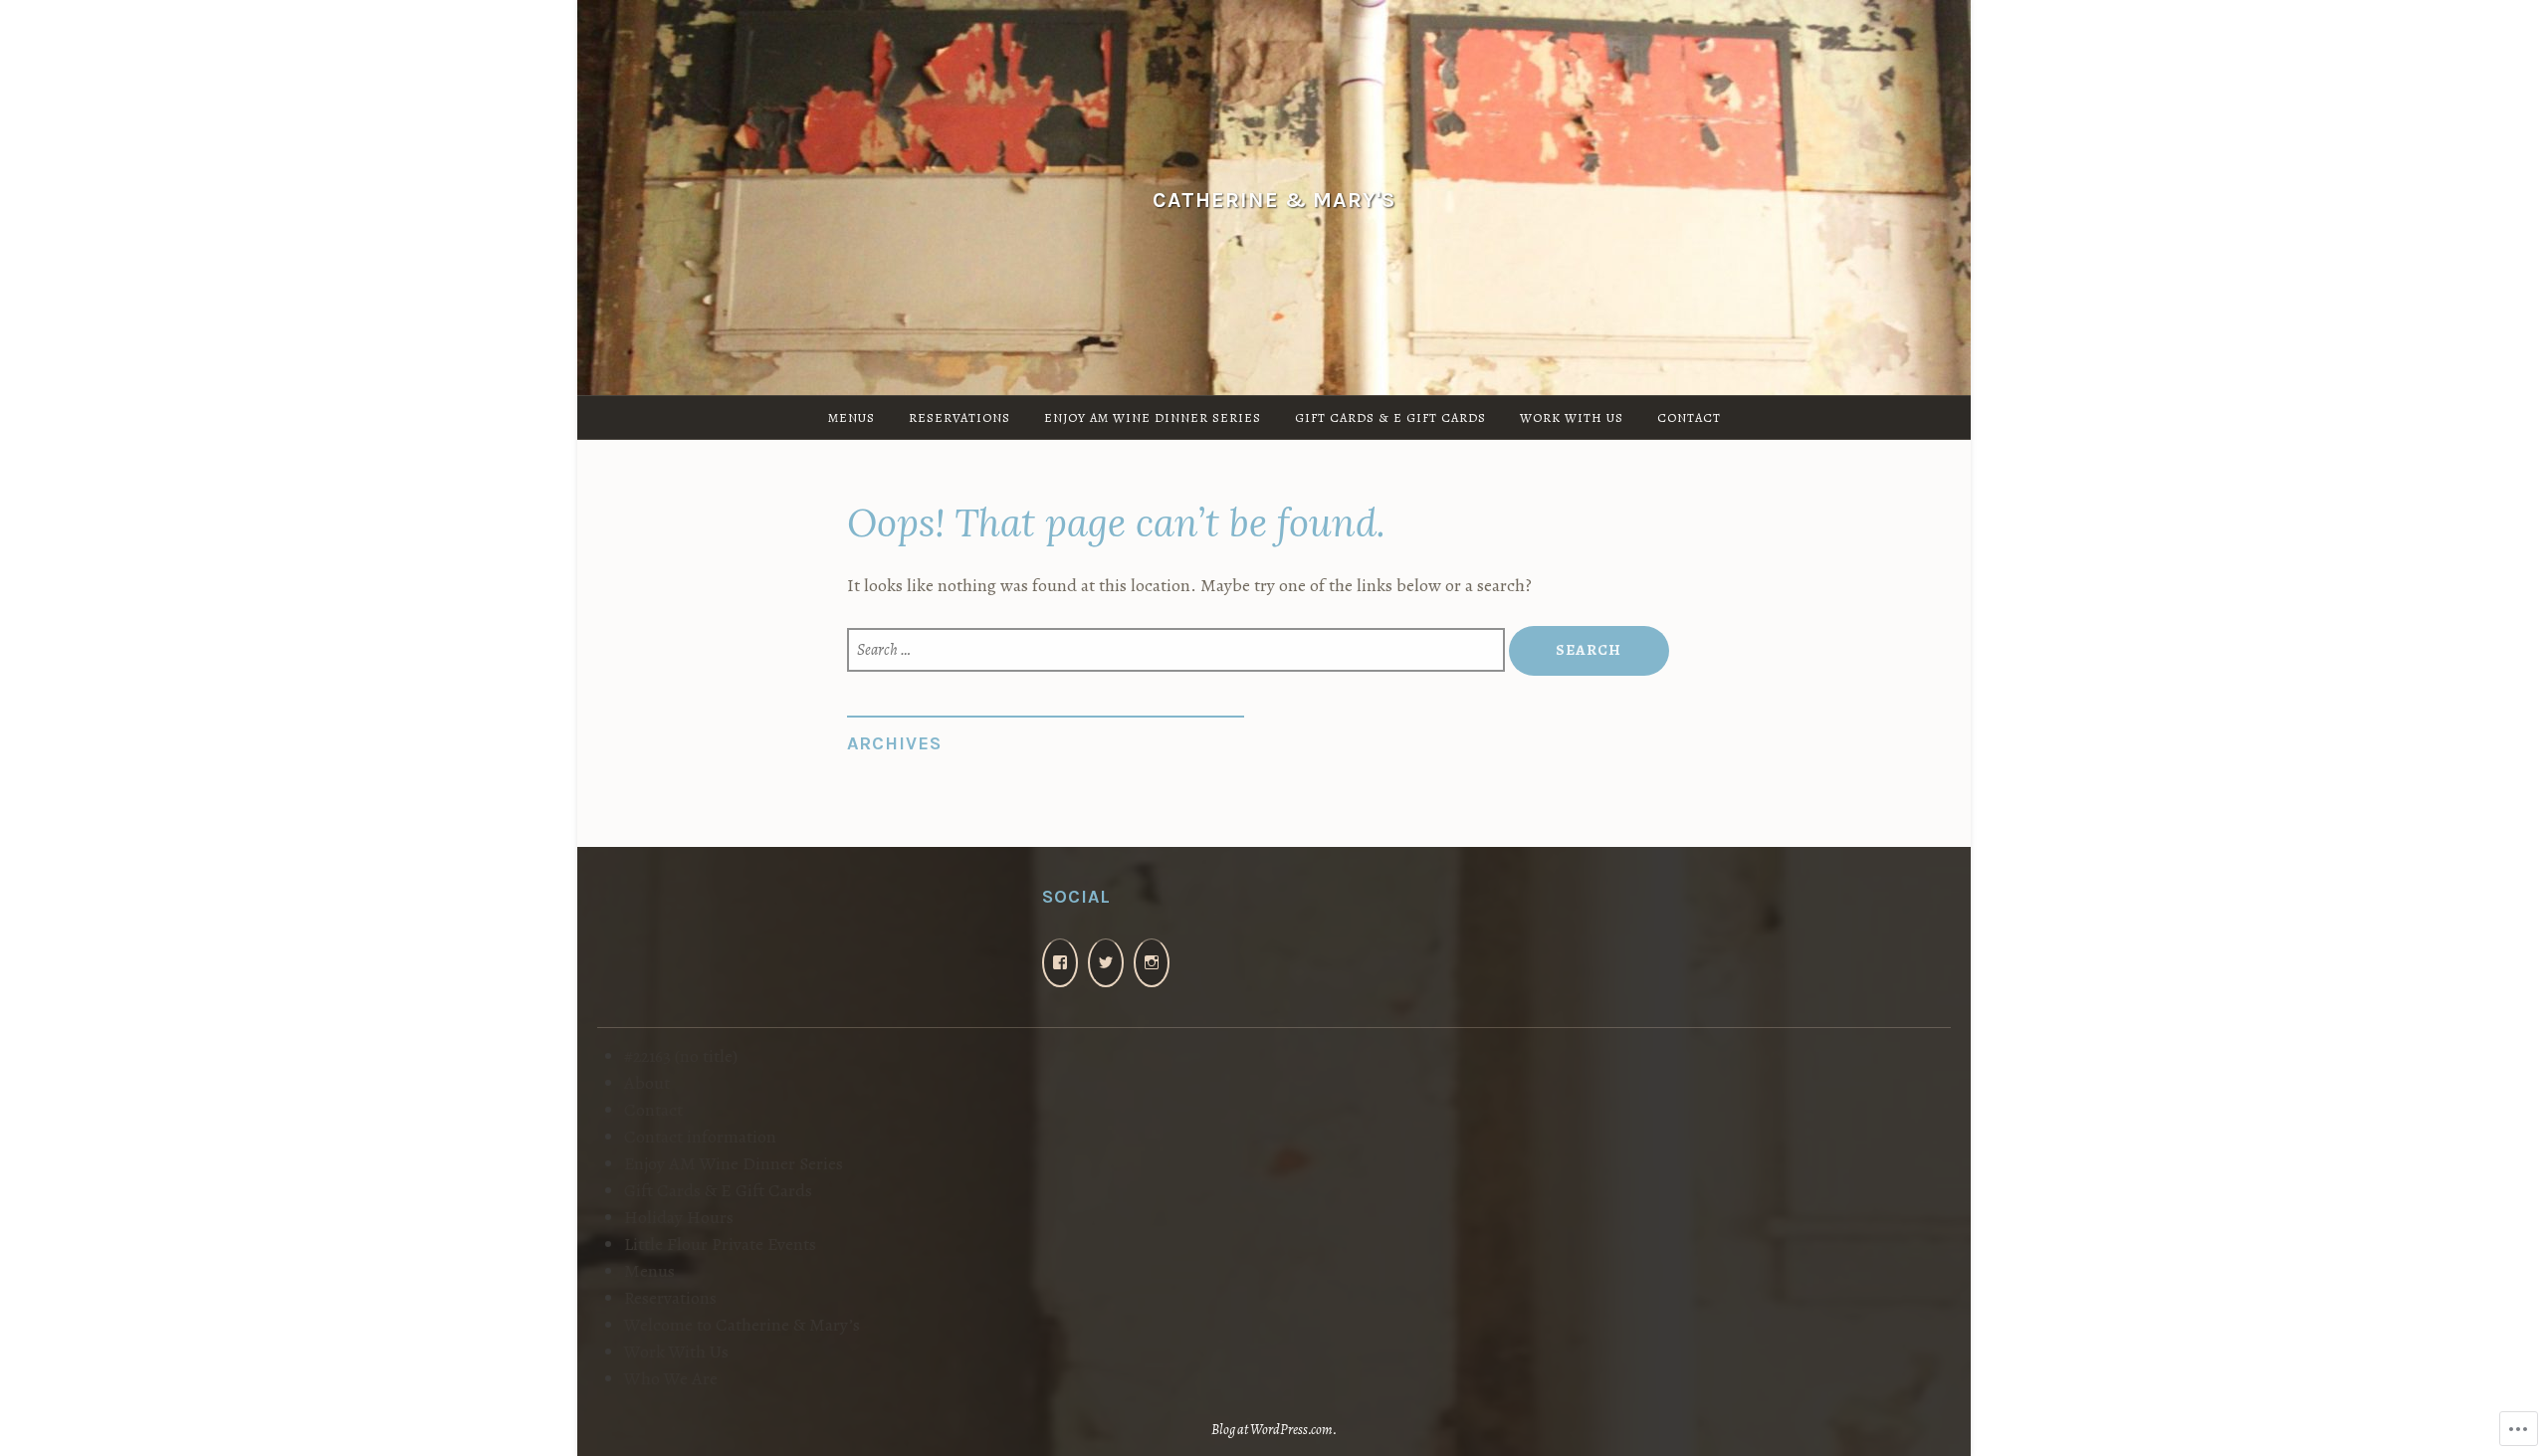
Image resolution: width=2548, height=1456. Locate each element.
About (647, 1083)
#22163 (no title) (681, 1056)
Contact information (700, 1137)
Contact (1689, 417)
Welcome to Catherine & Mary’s (742, 1325)
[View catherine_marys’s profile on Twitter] (1106, 963)
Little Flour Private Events (720, 1244)
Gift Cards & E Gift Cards (1390, 417)
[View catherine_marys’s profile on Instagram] (1152, 963)
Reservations (959, 417)
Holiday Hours (679, 1217)
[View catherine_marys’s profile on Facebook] (1060, 963)
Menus (851, 417)
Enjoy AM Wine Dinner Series (1153, 417)
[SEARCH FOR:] (1177, 650)
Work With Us (1572, 417)
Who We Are (671, 1378)
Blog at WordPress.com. (1274, 1429)
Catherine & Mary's (1274, 199)
